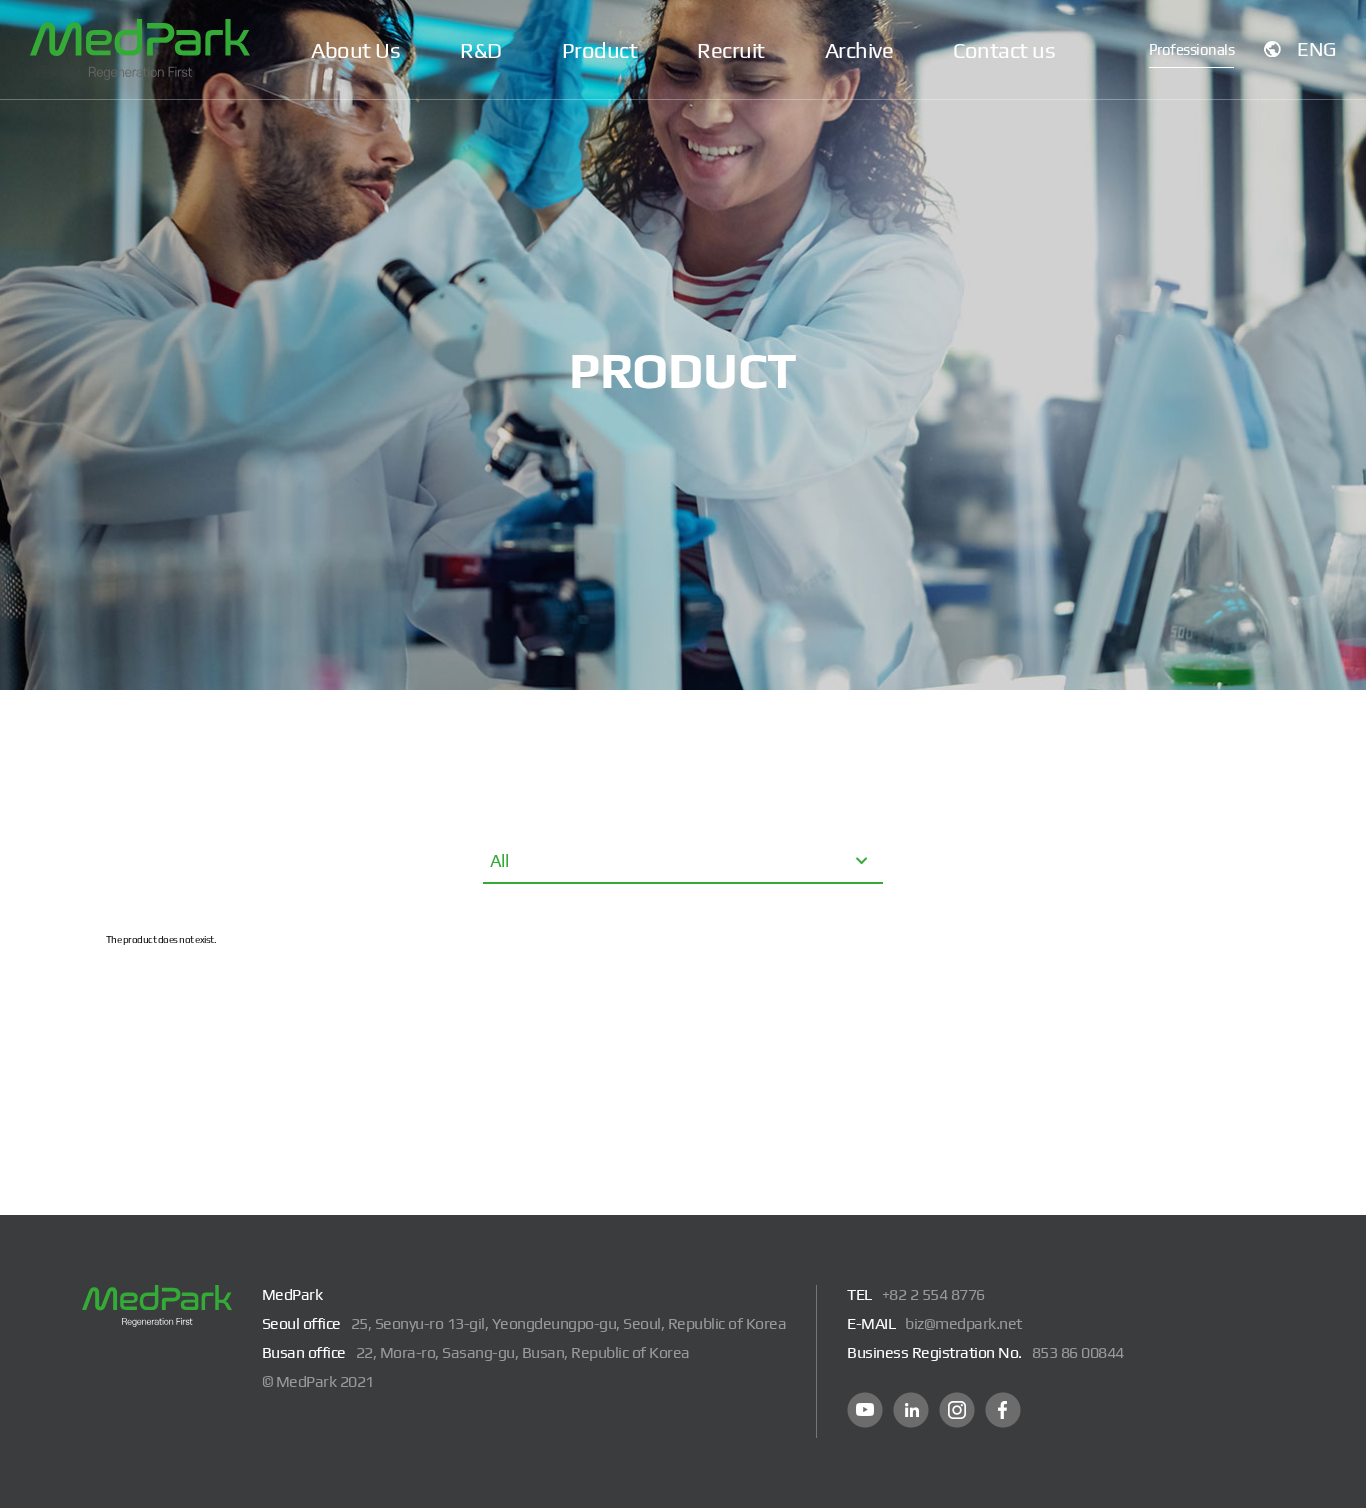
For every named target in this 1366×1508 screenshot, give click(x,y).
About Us (355, 50)
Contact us (1004, 50)
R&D (481, 50)
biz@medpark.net (963, 1323)
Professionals (1192, 49)
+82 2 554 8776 (933, 1294)
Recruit (731, 50)
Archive (859, 50)
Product (600, 50)
